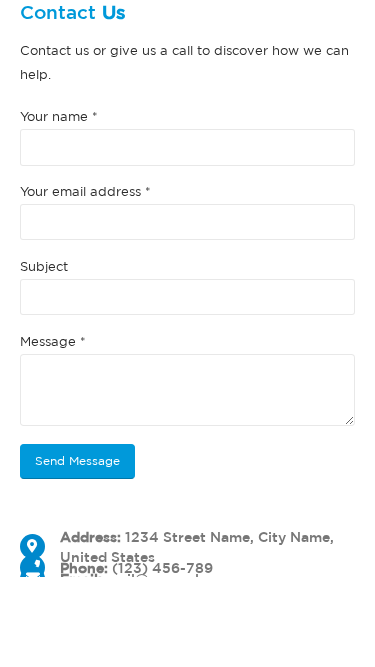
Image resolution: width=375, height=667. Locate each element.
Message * (53, 341)
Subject (44, 266)
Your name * (59, 116)
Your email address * (85, 191)
